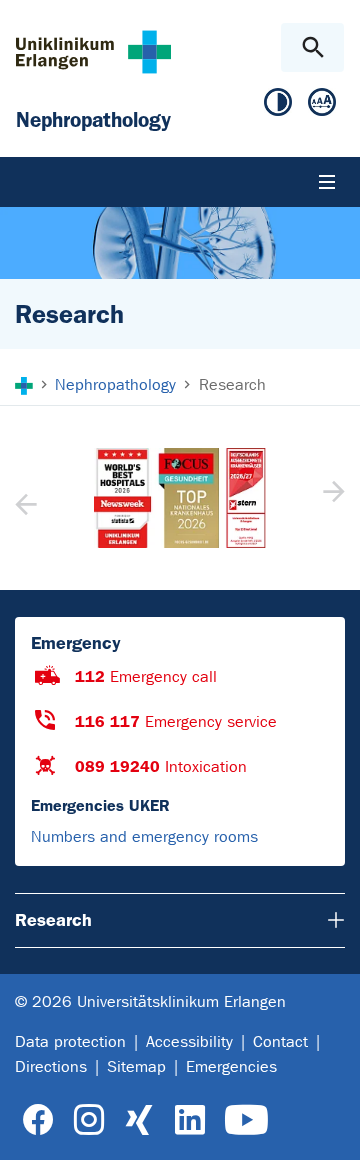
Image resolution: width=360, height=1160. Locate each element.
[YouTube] (246, 1120)
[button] (331, 498)
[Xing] (139, 1120)
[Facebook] (38, 1120)
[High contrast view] (278, 106)
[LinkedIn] (189, 1120)
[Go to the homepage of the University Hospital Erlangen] (93, 51)
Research (53, 920)
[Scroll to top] (328, 1127)
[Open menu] (327, 182)
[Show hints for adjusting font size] (322, 106)
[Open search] (312, 47)
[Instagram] (89, 1120)
